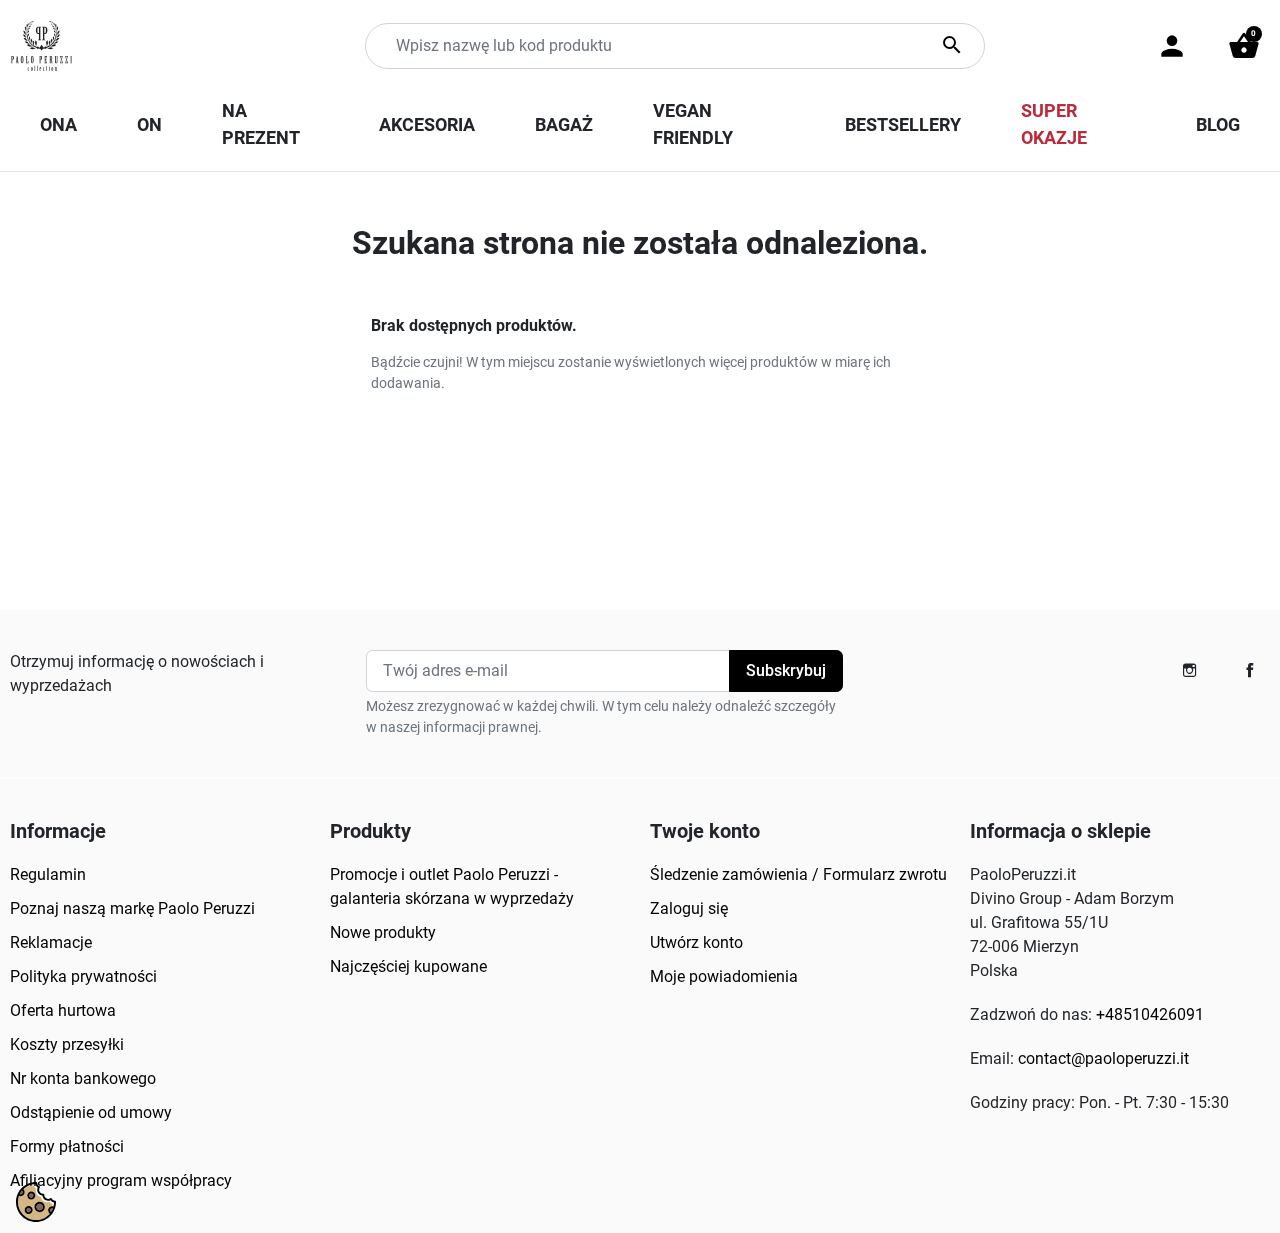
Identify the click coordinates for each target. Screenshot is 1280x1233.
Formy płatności (67, 1146)
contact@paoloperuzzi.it (1103, 1058)
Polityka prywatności (83, 976)
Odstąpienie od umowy (91, 1112)
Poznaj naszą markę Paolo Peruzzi (132, 908)
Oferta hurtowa (63, 1010)
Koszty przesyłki (67, 1044)
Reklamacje (51, 942)
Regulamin (48, 874)
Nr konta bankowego (83, 1078)
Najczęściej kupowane (408, 966)
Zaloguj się (689, 908)
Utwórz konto (696, 942)
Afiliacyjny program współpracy (121, 1180)
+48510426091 (1150, 1014)
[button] (1244, 46)
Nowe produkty (383, 932)
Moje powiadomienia (724, 976)
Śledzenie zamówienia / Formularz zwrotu (798, 874)
